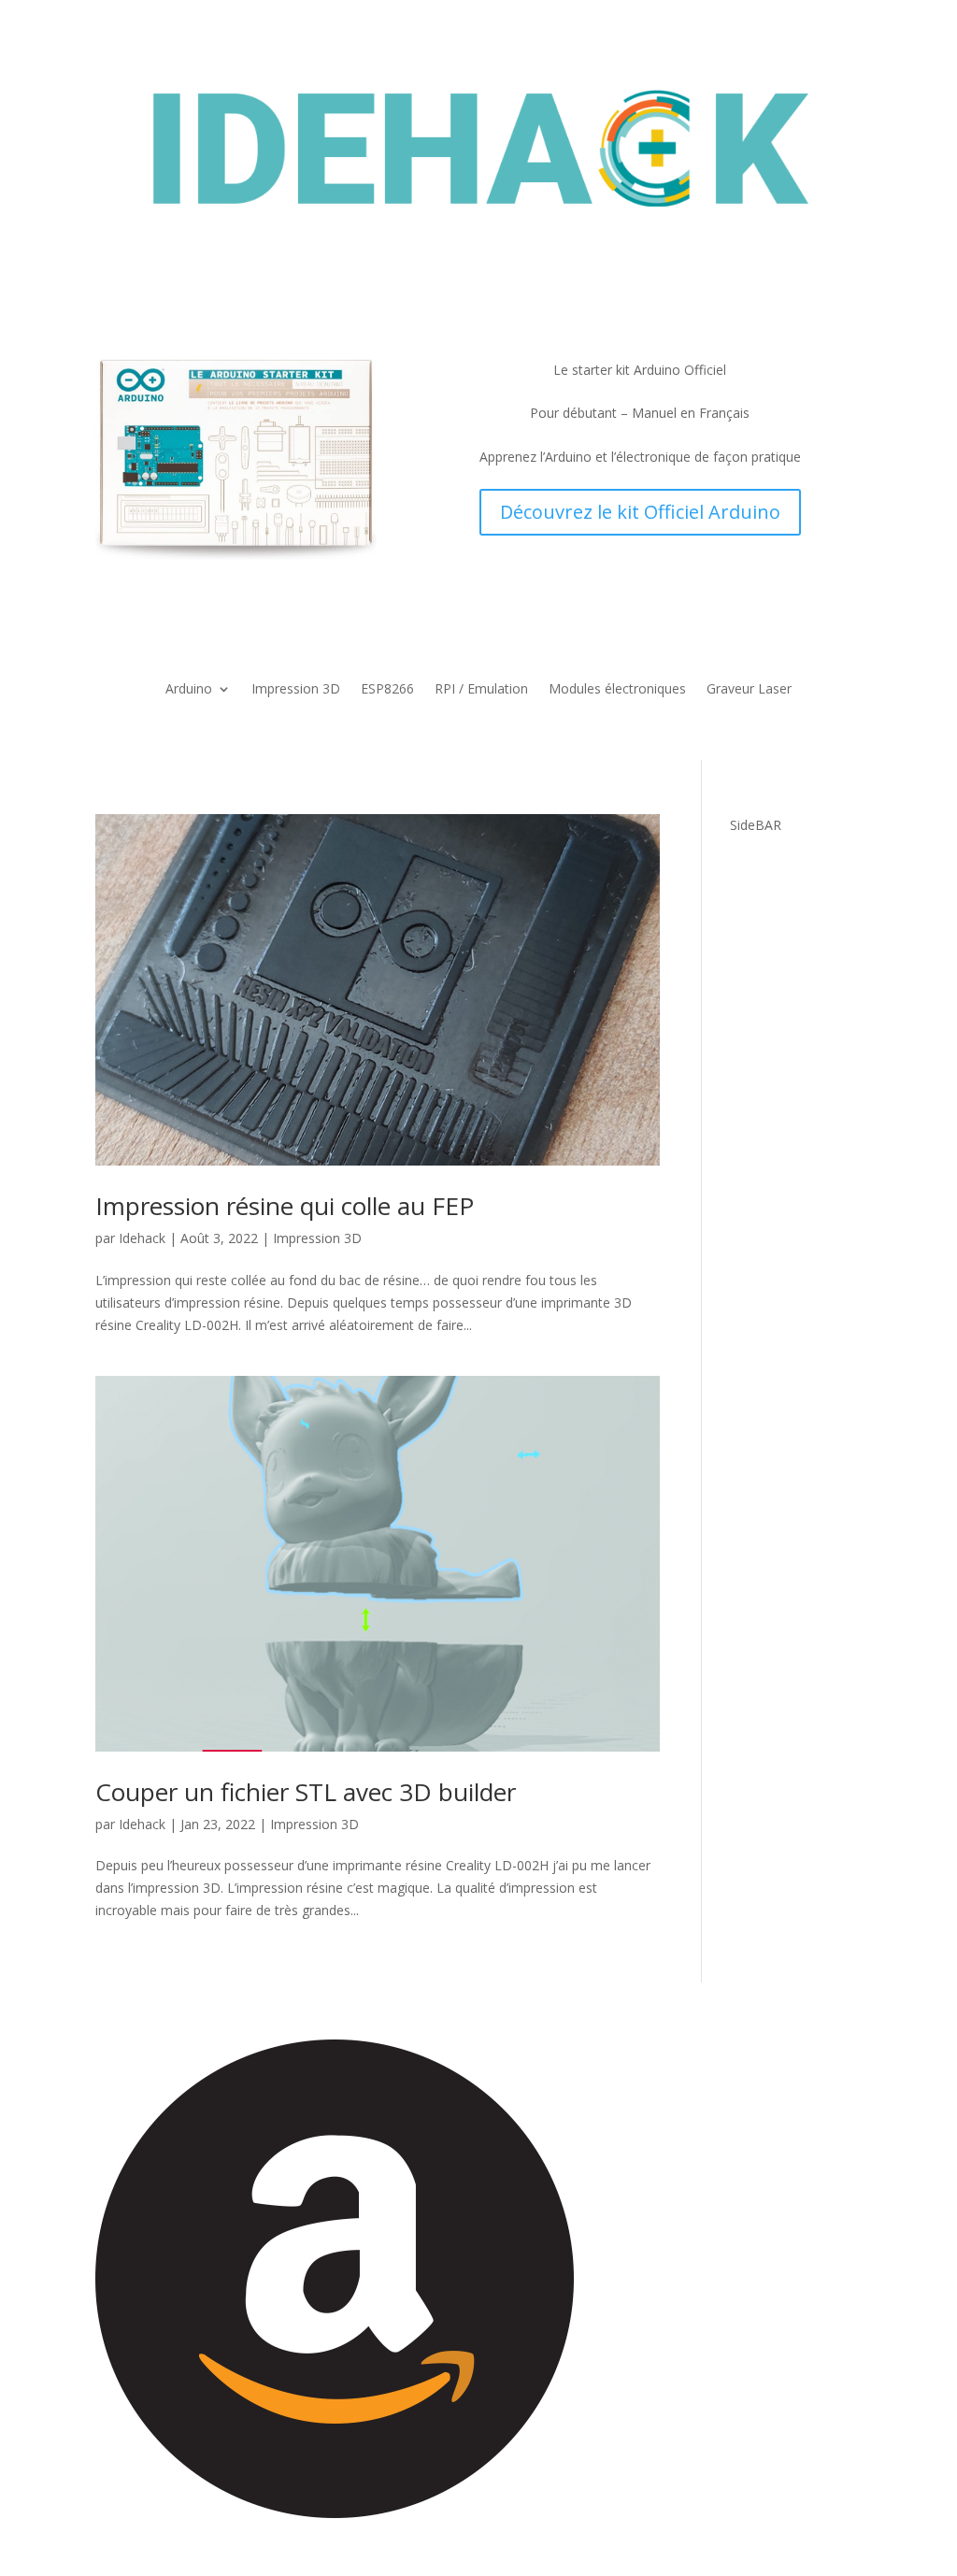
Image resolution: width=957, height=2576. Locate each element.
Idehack (142, 1238)
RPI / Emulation (481, 690)
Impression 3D (296, 690)
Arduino (189, 690)
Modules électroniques (617, 690)
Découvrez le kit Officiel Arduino (640, 512)
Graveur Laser (749, 690)
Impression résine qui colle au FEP (285, 1206)
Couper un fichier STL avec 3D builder (306, 1792)
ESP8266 (387, 690)
